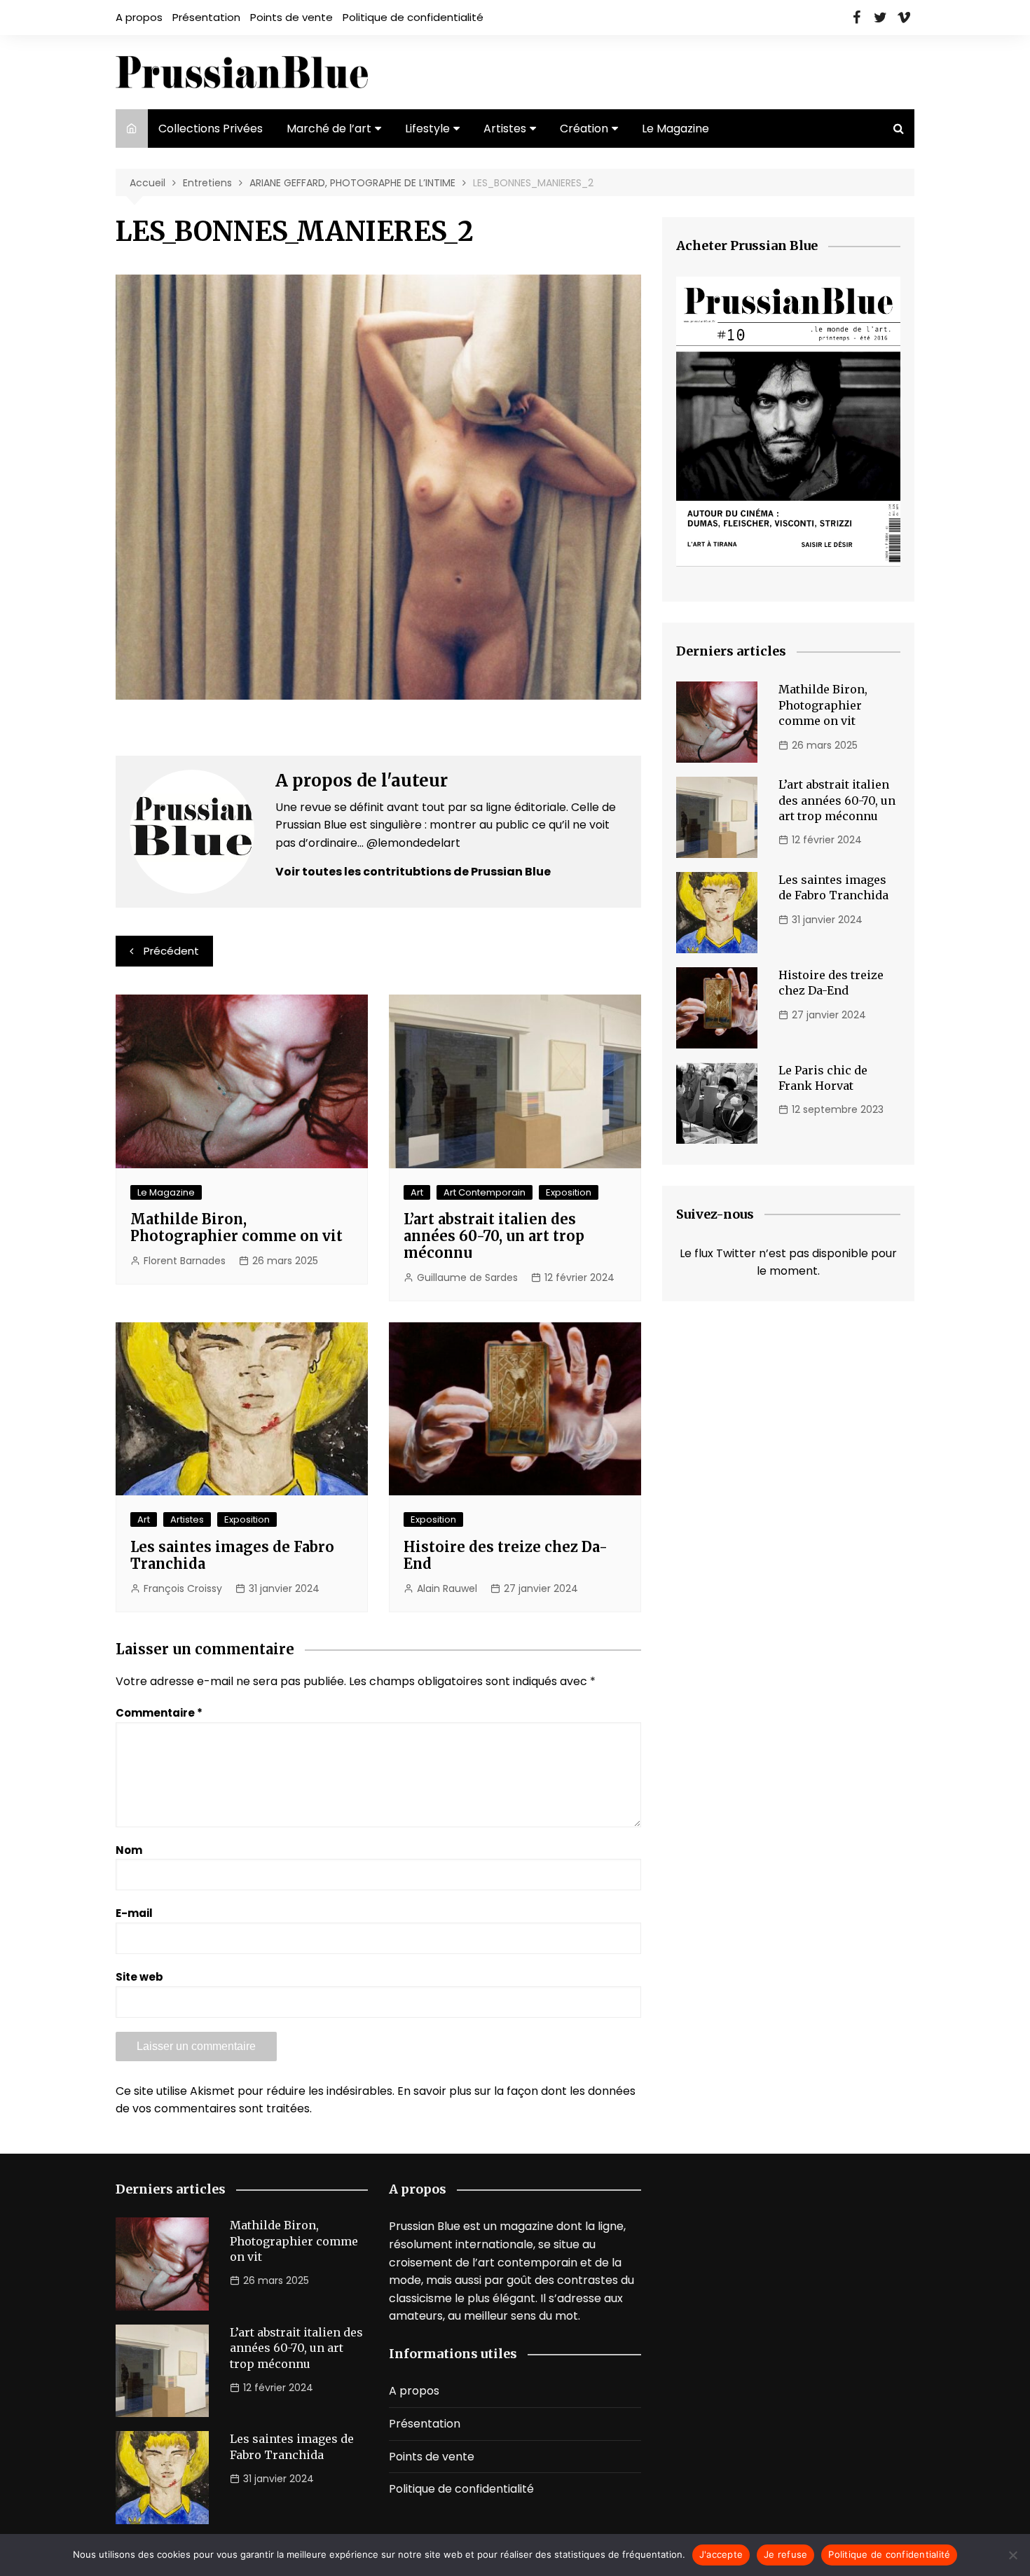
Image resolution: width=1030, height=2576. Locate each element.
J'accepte (721, 2554)
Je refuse (785, 2554)
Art (417, 1192)
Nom (129, 1850)
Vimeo (904, 18)
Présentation (206, 17)
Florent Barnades (185, 1261)
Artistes (505, 129)
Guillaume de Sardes (467, 1277)
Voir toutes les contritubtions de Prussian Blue (413, 872)
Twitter (880, 18)
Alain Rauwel (447, 1588)
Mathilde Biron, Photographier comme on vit (236, 1227)
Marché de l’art (329, 129)
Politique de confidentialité (413, 17)
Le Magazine (675, 129)
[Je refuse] (1012, 2555)
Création (584, 129)
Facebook (856, 18)
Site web (139, 1977)
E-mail (134, 1913)
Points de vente (291, 17)
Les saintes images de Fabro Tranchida (232, 1555)
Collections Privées (211, 129)
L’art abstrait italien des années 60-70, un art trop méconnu (494, 1236)
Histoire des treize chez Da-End (506, 1555)
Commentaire (159, 1713)
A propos (139, 17)
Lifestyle (427, 129)
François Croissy (183, 1588)
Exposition (569, 1192)
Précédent (171, 951)
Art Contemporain (485, 1192)
